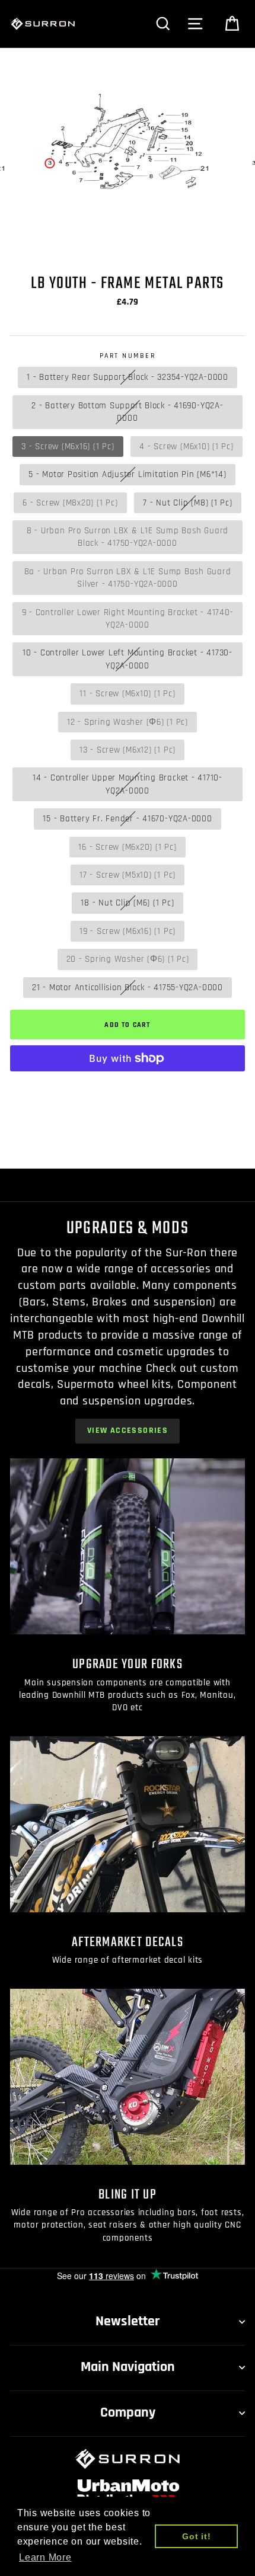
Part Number (128, 356)
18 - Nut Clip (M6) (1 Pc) (127, 903)
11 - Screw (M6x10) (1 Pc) (127, 694)
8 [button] (87, 246)
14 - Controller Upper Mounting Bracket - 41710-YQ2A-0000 (128, 784)
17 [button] (183, 246)
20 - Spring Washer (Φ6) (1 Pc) (128, 959)
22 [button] (236, 246)
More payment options (128, 1087)
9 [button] (97, 246)
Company (128, 2412)
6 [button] (65, 246)
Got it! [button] (196, 2536)
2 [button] (20, 246)
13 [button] (140, 246)
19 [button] (204, 246)
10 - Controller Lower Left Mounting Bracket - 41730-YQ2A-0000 (128, 659)
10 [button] (108, 246)
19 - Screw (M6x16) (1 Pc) (128, 931)
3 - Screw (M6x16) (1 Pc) (68, 447)
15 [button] (161, 246)
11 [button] (119, 246)
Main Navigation (128, 2367)
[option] (128, 149)
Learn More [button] (45, 2557)
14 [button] (151, 246)
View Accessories (128, 1431)
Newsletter (128, 2321)
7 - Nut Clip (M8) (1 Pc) (187, 503)
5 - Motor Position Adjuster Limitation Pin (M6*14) (127, 474)
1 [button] (9, 246)
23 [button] (247, 246)
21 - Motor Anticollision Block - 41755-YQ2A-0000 (128, 988)
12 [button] (129, 246)
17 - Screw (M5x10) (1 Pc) (128, 875)
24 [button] (128, 259)
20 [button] (215, 246)
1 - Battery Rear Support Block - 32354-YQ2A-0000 (128, 377)
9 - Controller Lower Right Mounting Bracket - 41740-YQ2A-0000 (128, 619)
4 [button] (42, 245)
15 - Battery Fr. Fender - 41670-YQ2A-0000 (127, 819)
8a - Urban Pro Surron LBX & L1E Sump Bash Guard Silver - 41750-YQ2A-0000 (128, 578)
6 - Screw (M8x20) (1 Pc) (70, 503)
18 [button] (193, 246)
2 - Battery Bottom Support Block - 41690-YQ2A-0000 (127, 412)
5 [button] (55, 246)
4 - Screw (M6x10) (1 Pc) (186, 447)
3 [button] (31, 246)
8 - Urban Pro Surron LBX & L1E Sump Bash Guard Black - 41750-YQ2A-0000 (128, 537)
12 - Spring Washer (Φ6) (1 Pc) (128, 722)
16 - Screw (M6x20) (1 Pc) (127, 847)
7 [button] (76, 246)
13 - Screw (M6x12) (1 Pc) (128, 750)
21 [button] (225, 246)
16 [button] (172, 246)
